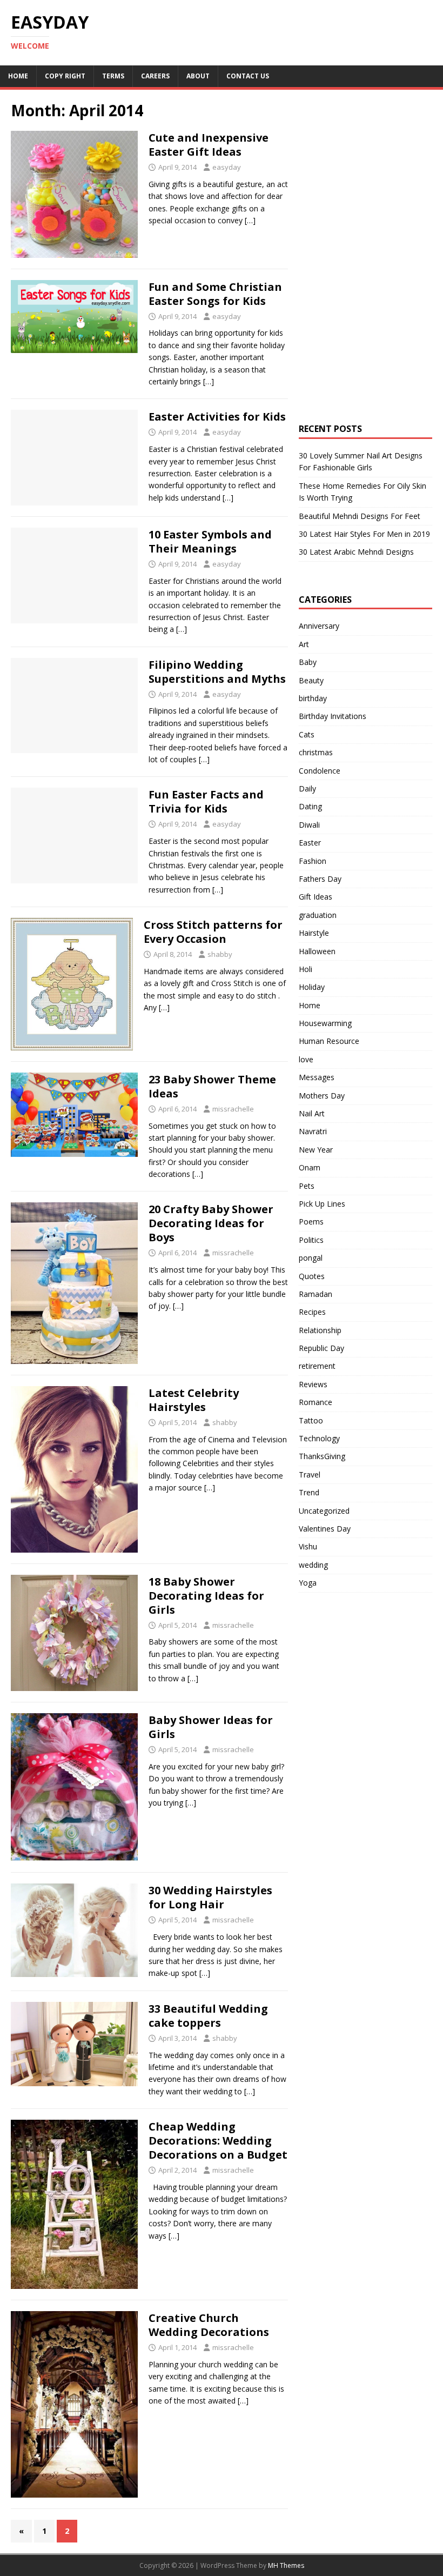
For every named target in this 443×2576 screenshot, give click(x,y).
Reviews (313, 1384)
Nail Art (312, 1113)
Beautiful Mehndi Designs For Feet (360, 516)
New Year (316, 1150)
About (198, 76)
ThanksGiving (322, 1456)
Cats (307, 734)
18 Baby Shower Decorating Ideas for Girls (206, 1596)
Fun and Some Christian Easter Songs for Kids (215, 294)
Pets (307, 1186)
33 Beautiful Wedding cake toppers (208, 2016)
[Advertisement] (371, 192)
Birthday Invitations (333, 716)
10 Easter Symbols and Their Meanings (210, 541)
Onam (310, 1167)
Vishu (308, 1546)
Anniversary (319, 626)
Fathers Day (320, 879)
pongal (311, 1258)
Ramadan (316, 1294)
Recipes (312, 1312)
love (306, 1059)
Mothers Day (322, 1096)
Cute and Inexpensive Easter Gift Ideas (209, 145)
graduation (318, 915)
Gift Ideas (316, 897)
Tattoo (311, 1420)
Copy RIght (65, 76)
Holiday (312, 987)
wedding (313, 1565)
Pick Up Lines (322, 1204)
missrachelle (233, 1109)
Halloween (317, 951)
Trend (309, 1492)
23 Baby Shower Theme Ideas (212, 1086)
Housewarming (325, 1023)
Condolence (320, 771)
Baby (308, 662)
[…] (250, 220)
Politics (311, 1240)
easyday (227, 167)
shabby (220, 954)
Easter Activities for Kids (217, 417)
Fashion (313, 861)
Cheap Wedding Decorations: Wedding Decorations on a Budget (218, 2141)
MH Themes (286, 2565)
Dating (310, 806)
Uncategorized (324, 1511)
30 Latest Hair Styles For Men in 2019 (364, 534)
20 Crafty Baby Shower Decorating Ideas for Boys (211, 1223)
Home (18, 76)
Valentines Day (325, 1529)
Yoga (308, 1583)
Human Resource (329, 1041)
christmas (316, 752)
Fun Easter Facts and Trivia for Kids (206, 801)
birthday (313, 698)
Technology (319, 1438)
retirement (317, 1366)
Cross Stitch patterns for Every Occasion (213, 932)
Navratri (313, 1131)
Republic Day (321, 1348)
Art (304, 644)
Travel (310, 1475)
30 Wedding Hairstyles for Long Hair (210, 1897)
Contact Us (248, 76)
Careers (155, 76)
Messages (317, 1077)
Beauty (311, 680)
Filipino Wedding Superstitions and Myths (217, 672)
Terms (113, 76)
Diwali (309, 825)
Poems (311, 1222)
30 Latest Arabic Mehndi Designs (356, 552)
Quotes (312, 1276)
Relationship (320, 1330)
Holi (306, 969)
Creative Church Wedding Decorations (209, 2325)
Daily (307, 788)
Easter (310, 843)
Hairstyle (314, 933)
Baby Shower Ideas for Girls (211, 1727)
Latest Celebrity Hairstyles (194, 1400)
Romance (316, 1402)
